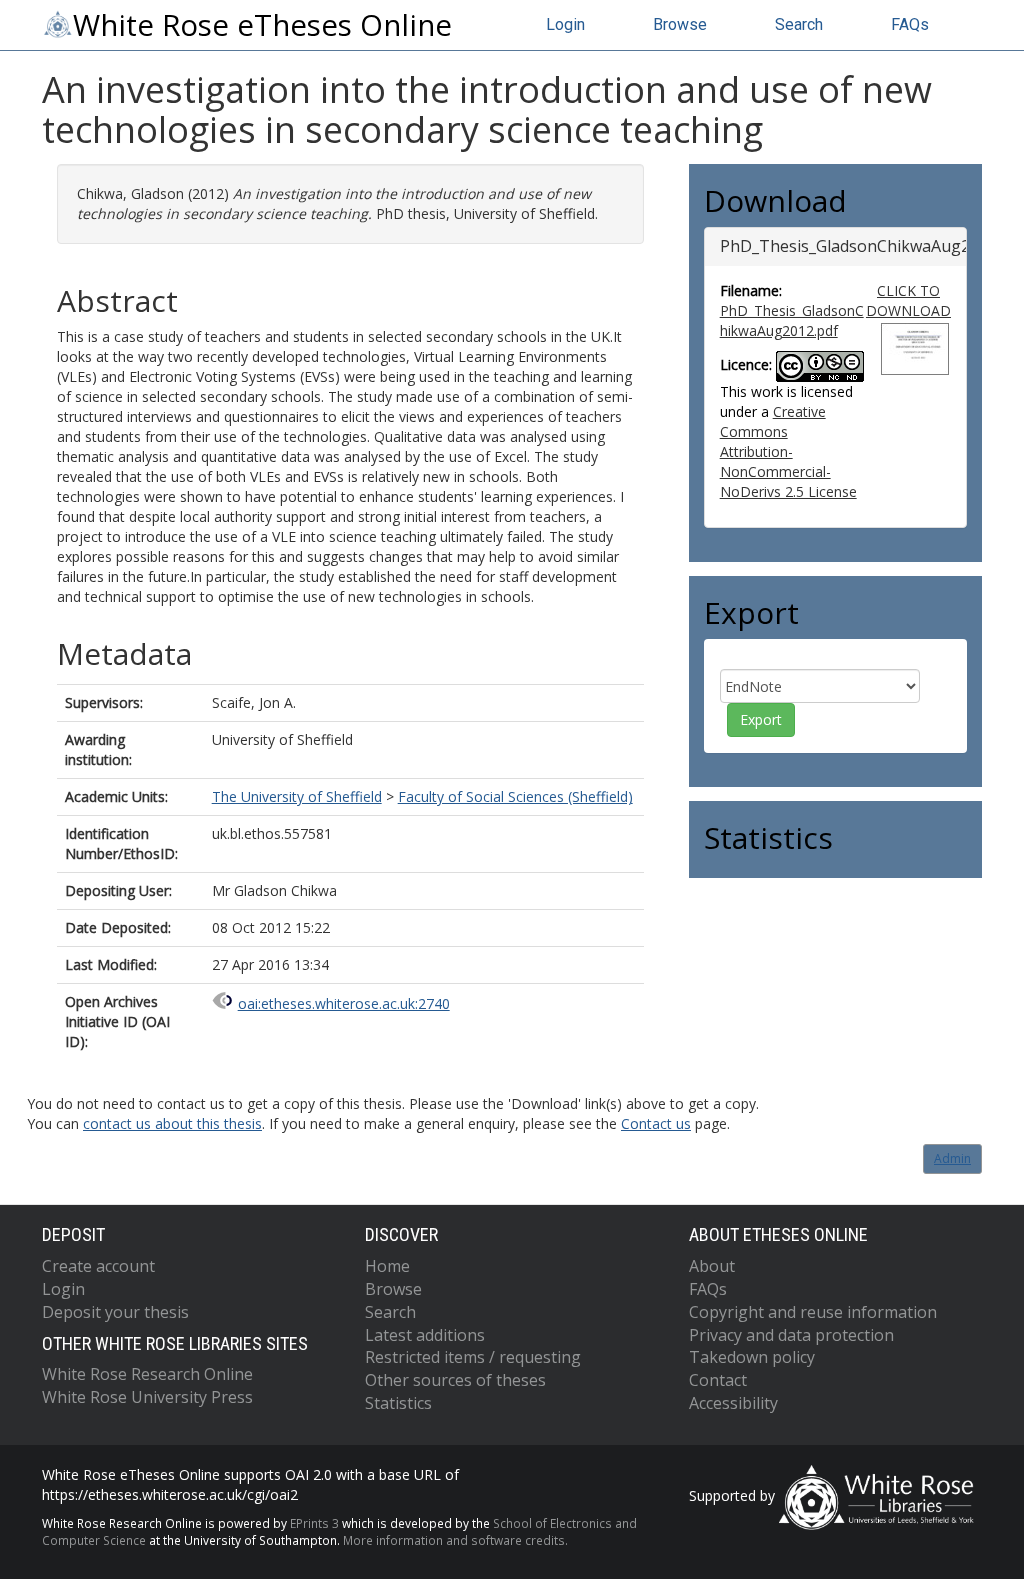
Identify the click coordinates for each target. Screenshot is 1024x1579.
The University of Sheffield (297, 796)
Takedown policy (752, 1357)
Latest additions (425, 1335)
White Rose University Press (147, 1397)
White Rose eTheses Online (262, 25)
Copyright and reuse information (813, 1312)
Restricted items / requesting (473, 1357)
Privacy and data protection (791, 1335)
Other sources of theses (455, 1380)
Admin (952, 1158)
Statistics (398, 1403)
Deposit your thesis (115, 1312)
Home (387, 1266)
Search (799, 24)
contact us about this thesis (172, 1123)
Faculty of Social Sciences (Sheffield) (515, 796)
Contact (718, 1380)
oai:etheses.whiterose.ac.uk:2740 (344, 1003)
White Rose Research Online (147, 1374)
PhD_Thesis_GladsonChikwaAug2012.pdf (792, 320)
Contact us (656, 1123)
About (712, 1266)
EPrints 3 (314, 1523)
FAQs (910, 24)
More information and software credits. (455, 1540)
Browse (680, 24)
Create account (98, 1266)
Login (565, 24)
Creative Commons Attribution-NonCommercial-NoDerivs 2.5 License (788, 451)
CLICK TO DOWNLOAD (908, 300)
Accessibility (733, 1403)
